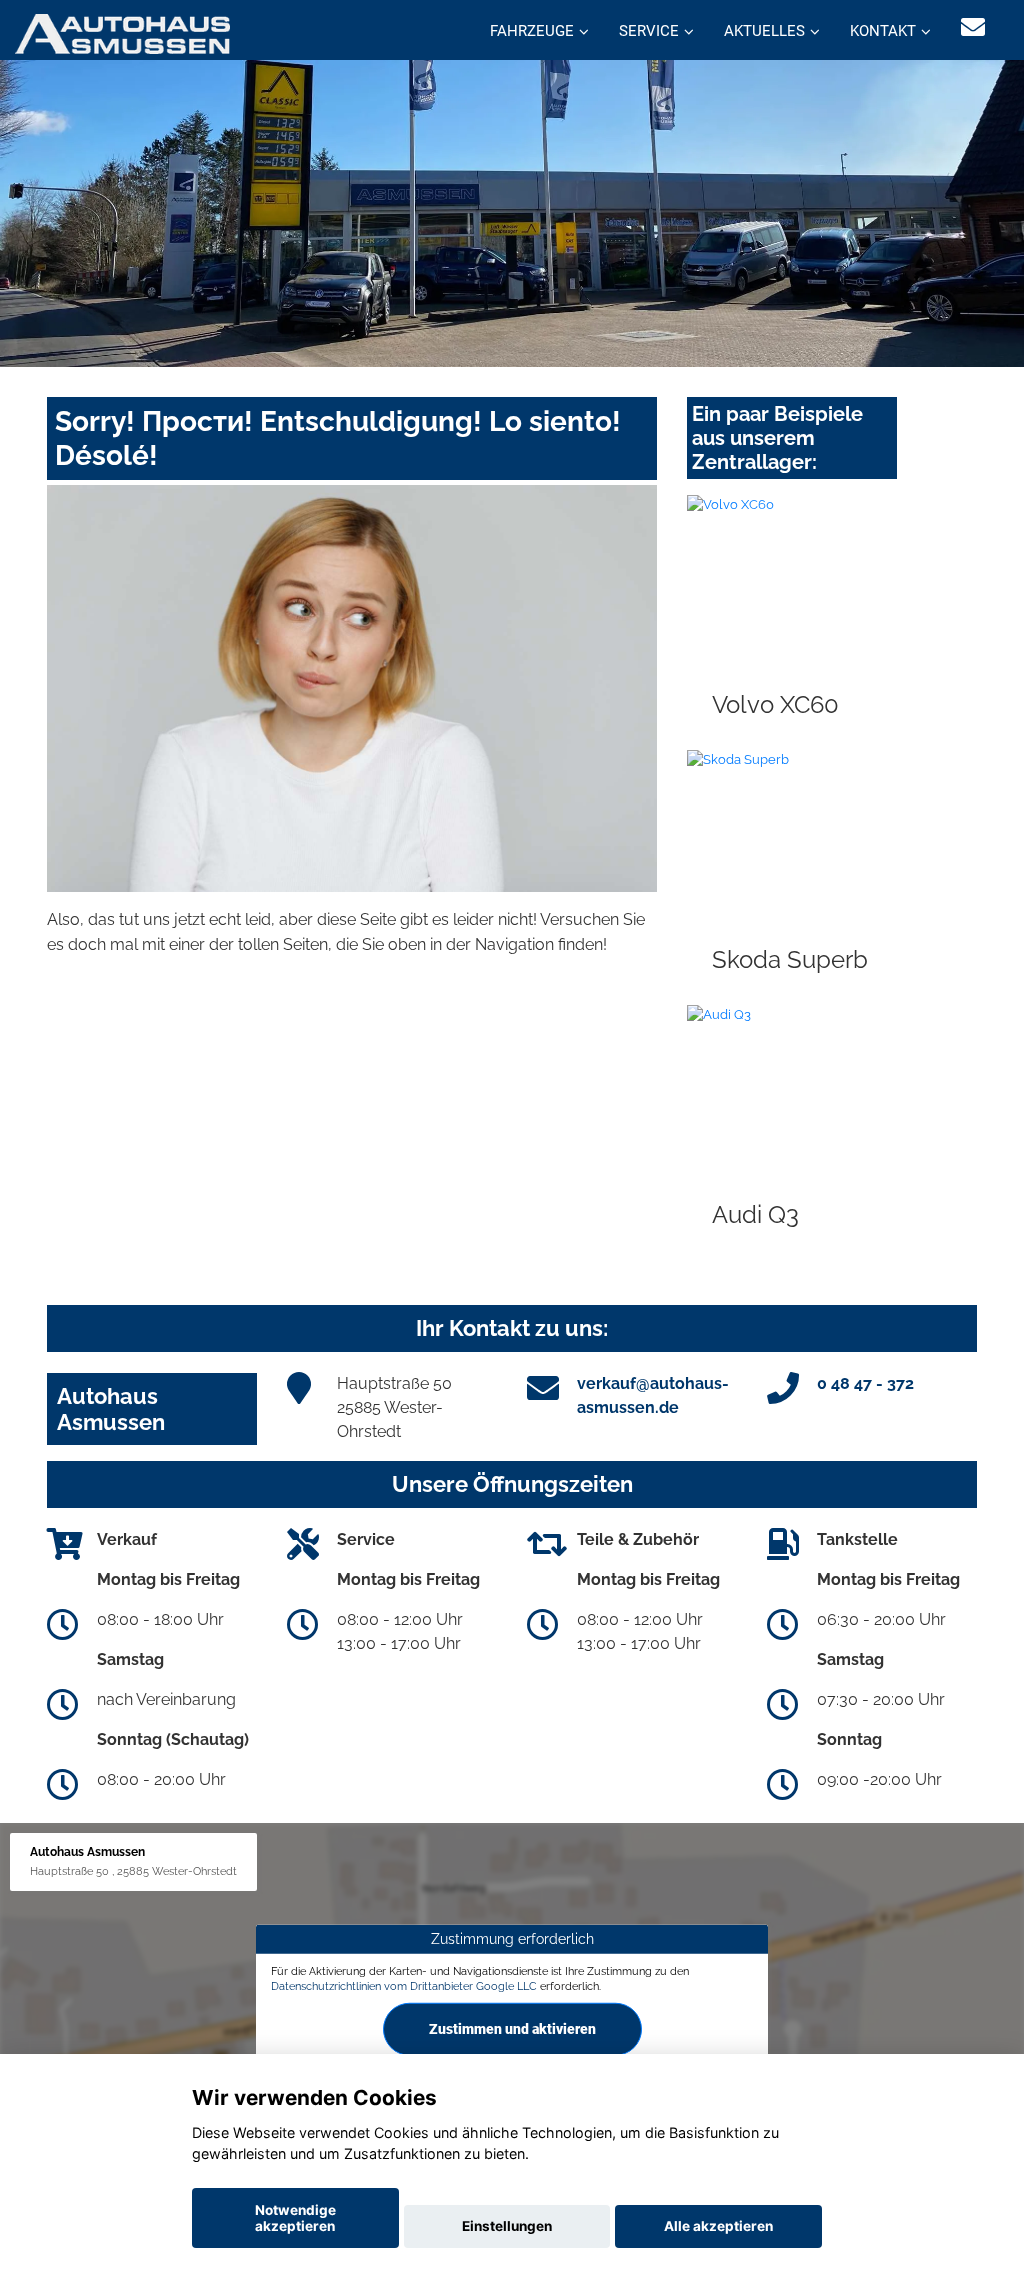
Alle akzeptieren (718, 2226)
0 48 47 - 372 (865, 1383)
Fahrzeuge (532, 31)
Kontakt (883, 31)
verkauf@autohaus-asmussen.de (653, 1395)
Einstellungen (507, 2226)
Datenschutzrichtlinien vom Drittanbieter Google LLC (404, 1986)
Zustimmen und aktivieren (512, 2029)
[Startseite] (122, 32)
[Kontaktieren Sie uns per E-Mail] (973, 27)
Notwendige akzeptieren (295, 2218)
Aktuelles (764, 31)
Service (649, 31)
